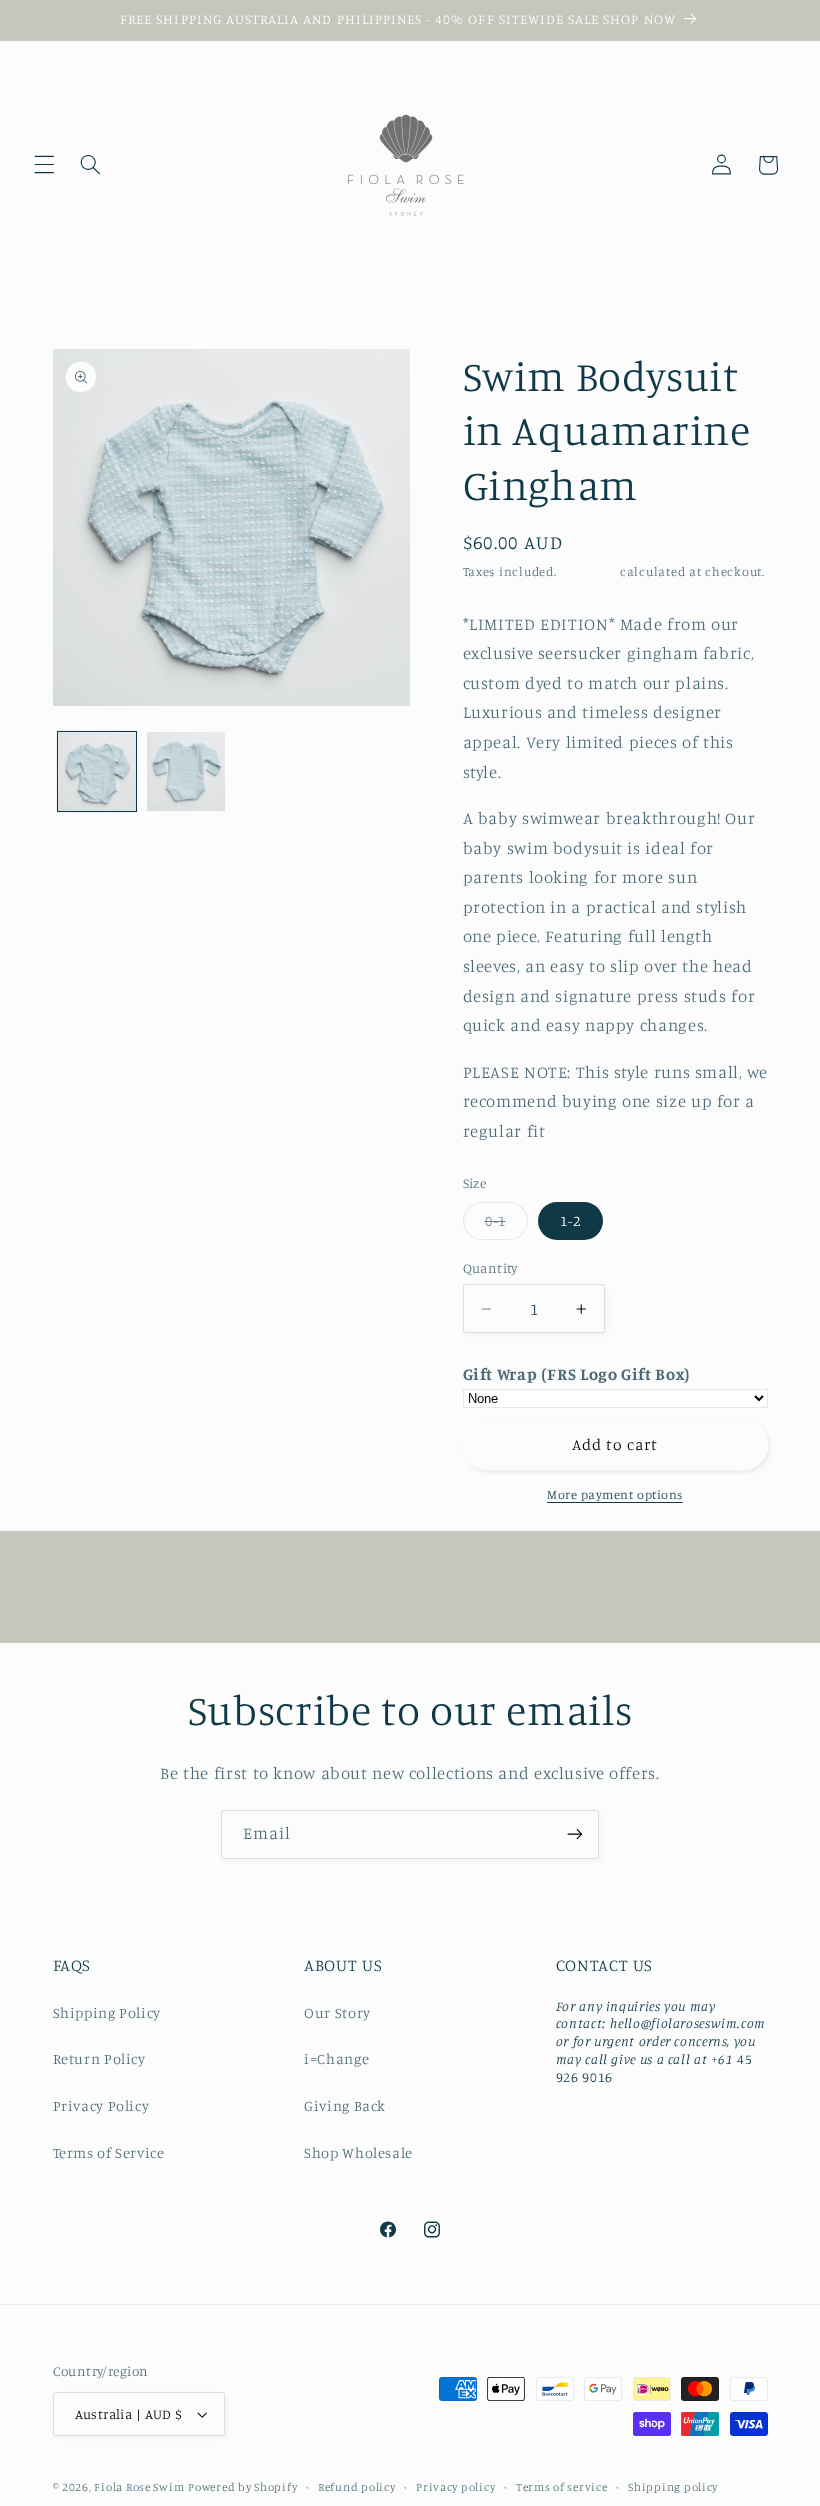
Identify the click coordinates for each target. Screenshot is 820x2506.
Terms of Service (109, 2152)
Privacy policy (455, 2487)
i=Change (336, 2058)
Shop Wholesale (358, 2152)
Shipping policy (673, 2487)
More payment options (615, 1494)
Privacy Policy (101, 2105)
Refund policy (357, 2487)
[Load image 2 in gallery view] (186, 771)
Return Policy (99, 2058)
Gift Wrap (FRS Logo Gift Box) (577, 1374)
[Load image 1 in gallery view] (97, 771)
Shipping (588, 571)
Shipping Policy (107, 2012)
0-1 (506, 1225)
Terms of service (562, 2487)
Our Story (337, 2012)
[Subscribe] (575, 1834)
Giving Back (345, 2105)
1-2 (570, 1220)
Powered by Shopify (242, 2487)
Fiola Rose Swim (139, 2487)
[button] (44, 165)
